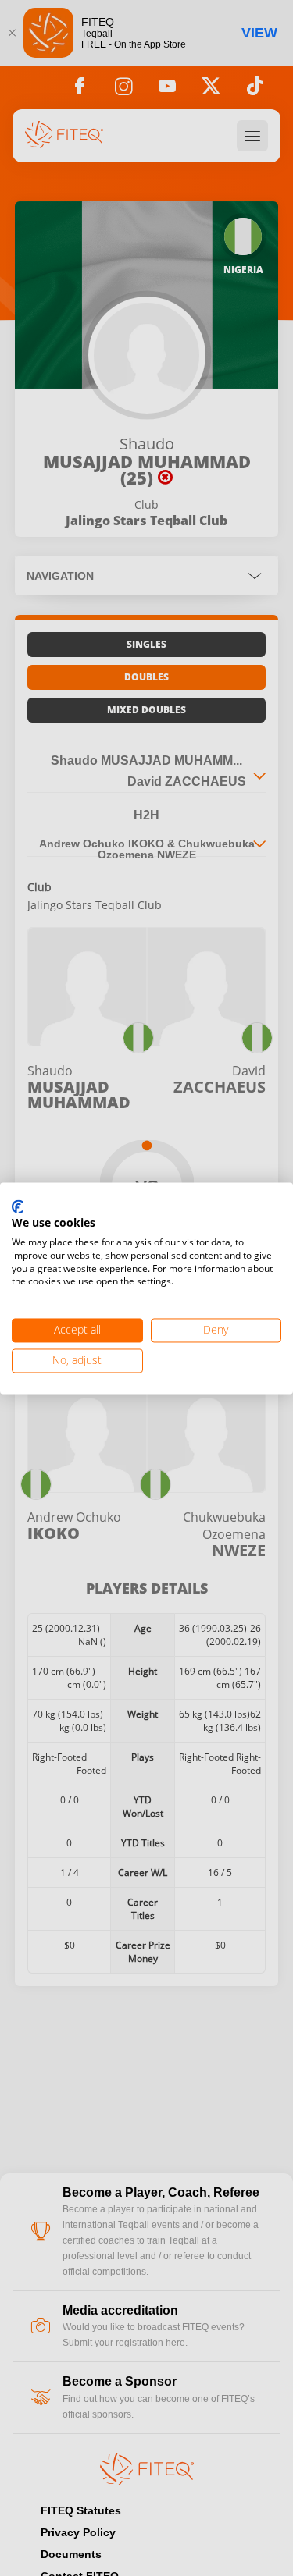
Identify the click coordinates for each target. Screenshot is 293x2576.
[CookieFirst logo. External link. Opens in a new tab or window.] (18, 1207)
